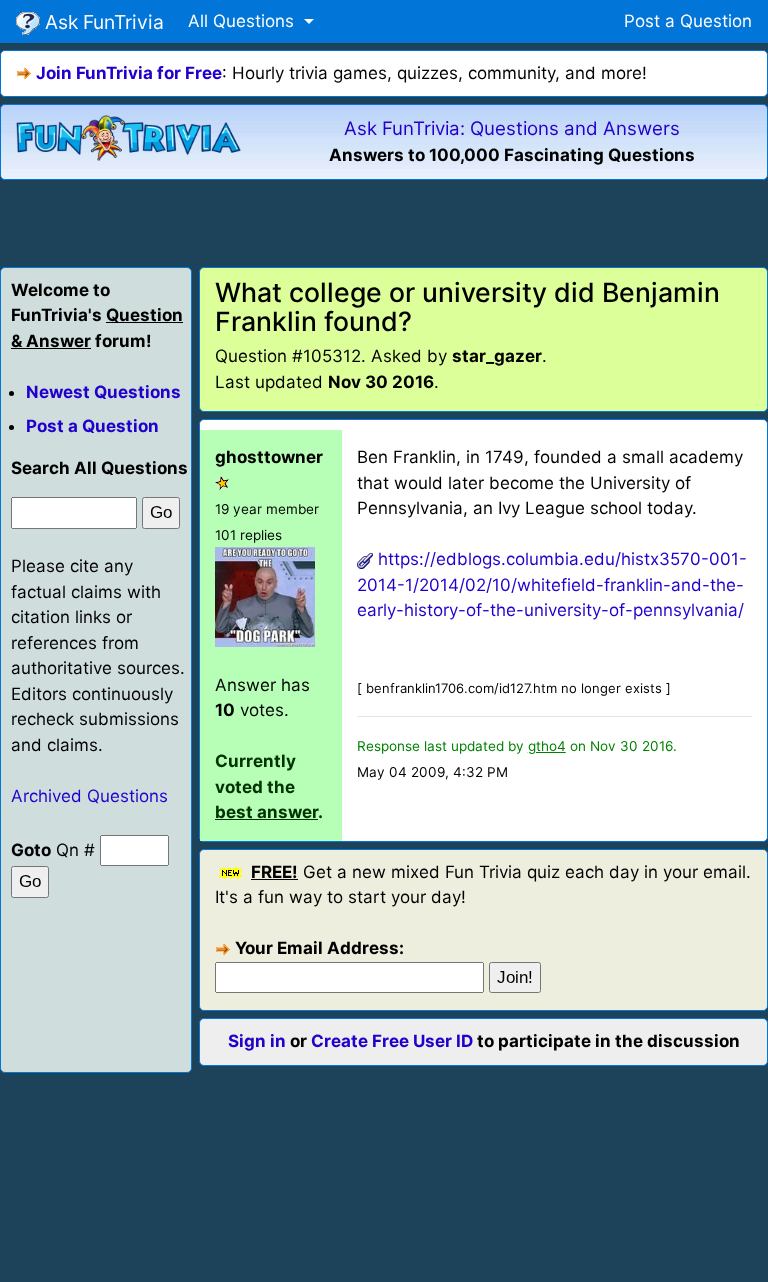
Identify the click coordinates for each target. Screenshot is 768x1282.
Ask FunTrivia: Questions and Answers (512, 128)
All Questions (243, 21)
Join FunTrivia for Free (129, 73)
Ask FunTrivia (102, 22)
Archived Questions (89, 796)
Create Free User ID (392, 1041)
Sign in (257, 1041)
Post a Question (688, 21)
